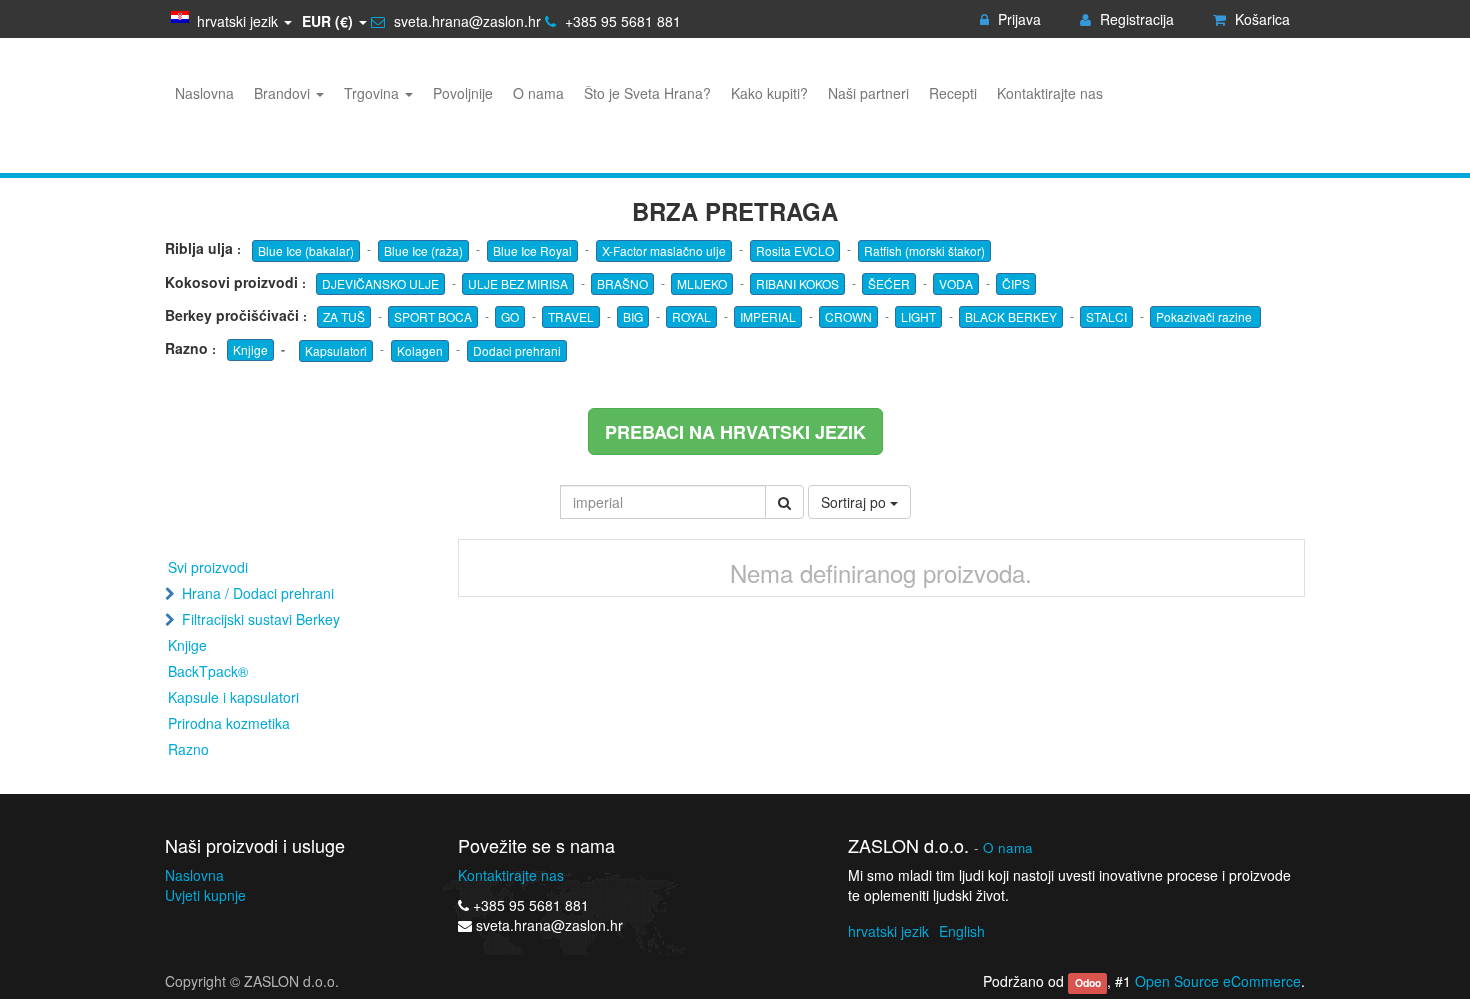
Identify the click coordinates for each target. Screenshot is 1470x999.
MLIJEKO (702, 283)
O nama (1008, 847)
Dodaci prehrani (517, 350)
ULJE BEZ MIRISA (518, 283)
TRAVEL (571, 316)
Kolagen (420, 350)
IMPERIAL (768, 316)
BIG (633, 316)
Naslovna (194, 875)
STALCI (1106, 316)
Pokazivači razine (1205, 316)
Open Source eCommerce (1218, 981)
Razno (188, 749)
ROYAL (691, 316)
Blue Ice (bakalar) (306, 250)
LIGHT (918, 316)
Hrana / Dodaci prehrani (258, 593)
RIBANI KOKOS (797, 283)
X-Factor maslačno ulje (664, 250)
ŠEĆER (889, 283)
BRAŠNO (622, 283)
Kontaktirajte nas (511, 875)
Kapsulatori (336, 350)
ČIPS (1016, 283)
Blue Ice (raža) (423, 250)
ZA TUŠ (344, 316)
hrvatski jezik (888, 931)
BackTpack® (208, 671)
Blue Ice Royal (532, 250)
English (962, 931)
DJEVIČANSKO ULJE (380, 283)
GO (510, 316)
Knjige (250, 349)
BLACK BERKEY (1011, 316)
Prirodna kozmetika (229, 723)
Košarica (1260, 19)
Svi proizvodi (208, 567)
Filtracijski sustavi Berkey (261, 619)
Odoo (1088, 982)
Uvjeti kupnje (205, 895)
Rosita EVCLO (795, 250)
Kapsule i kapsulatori (233, 697)
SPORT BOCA (433, 316)
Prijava (1017, 19)
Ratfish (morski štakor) (924, 250)
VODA (956, 283)
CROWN (848, 316)
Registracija (1135, 19)
